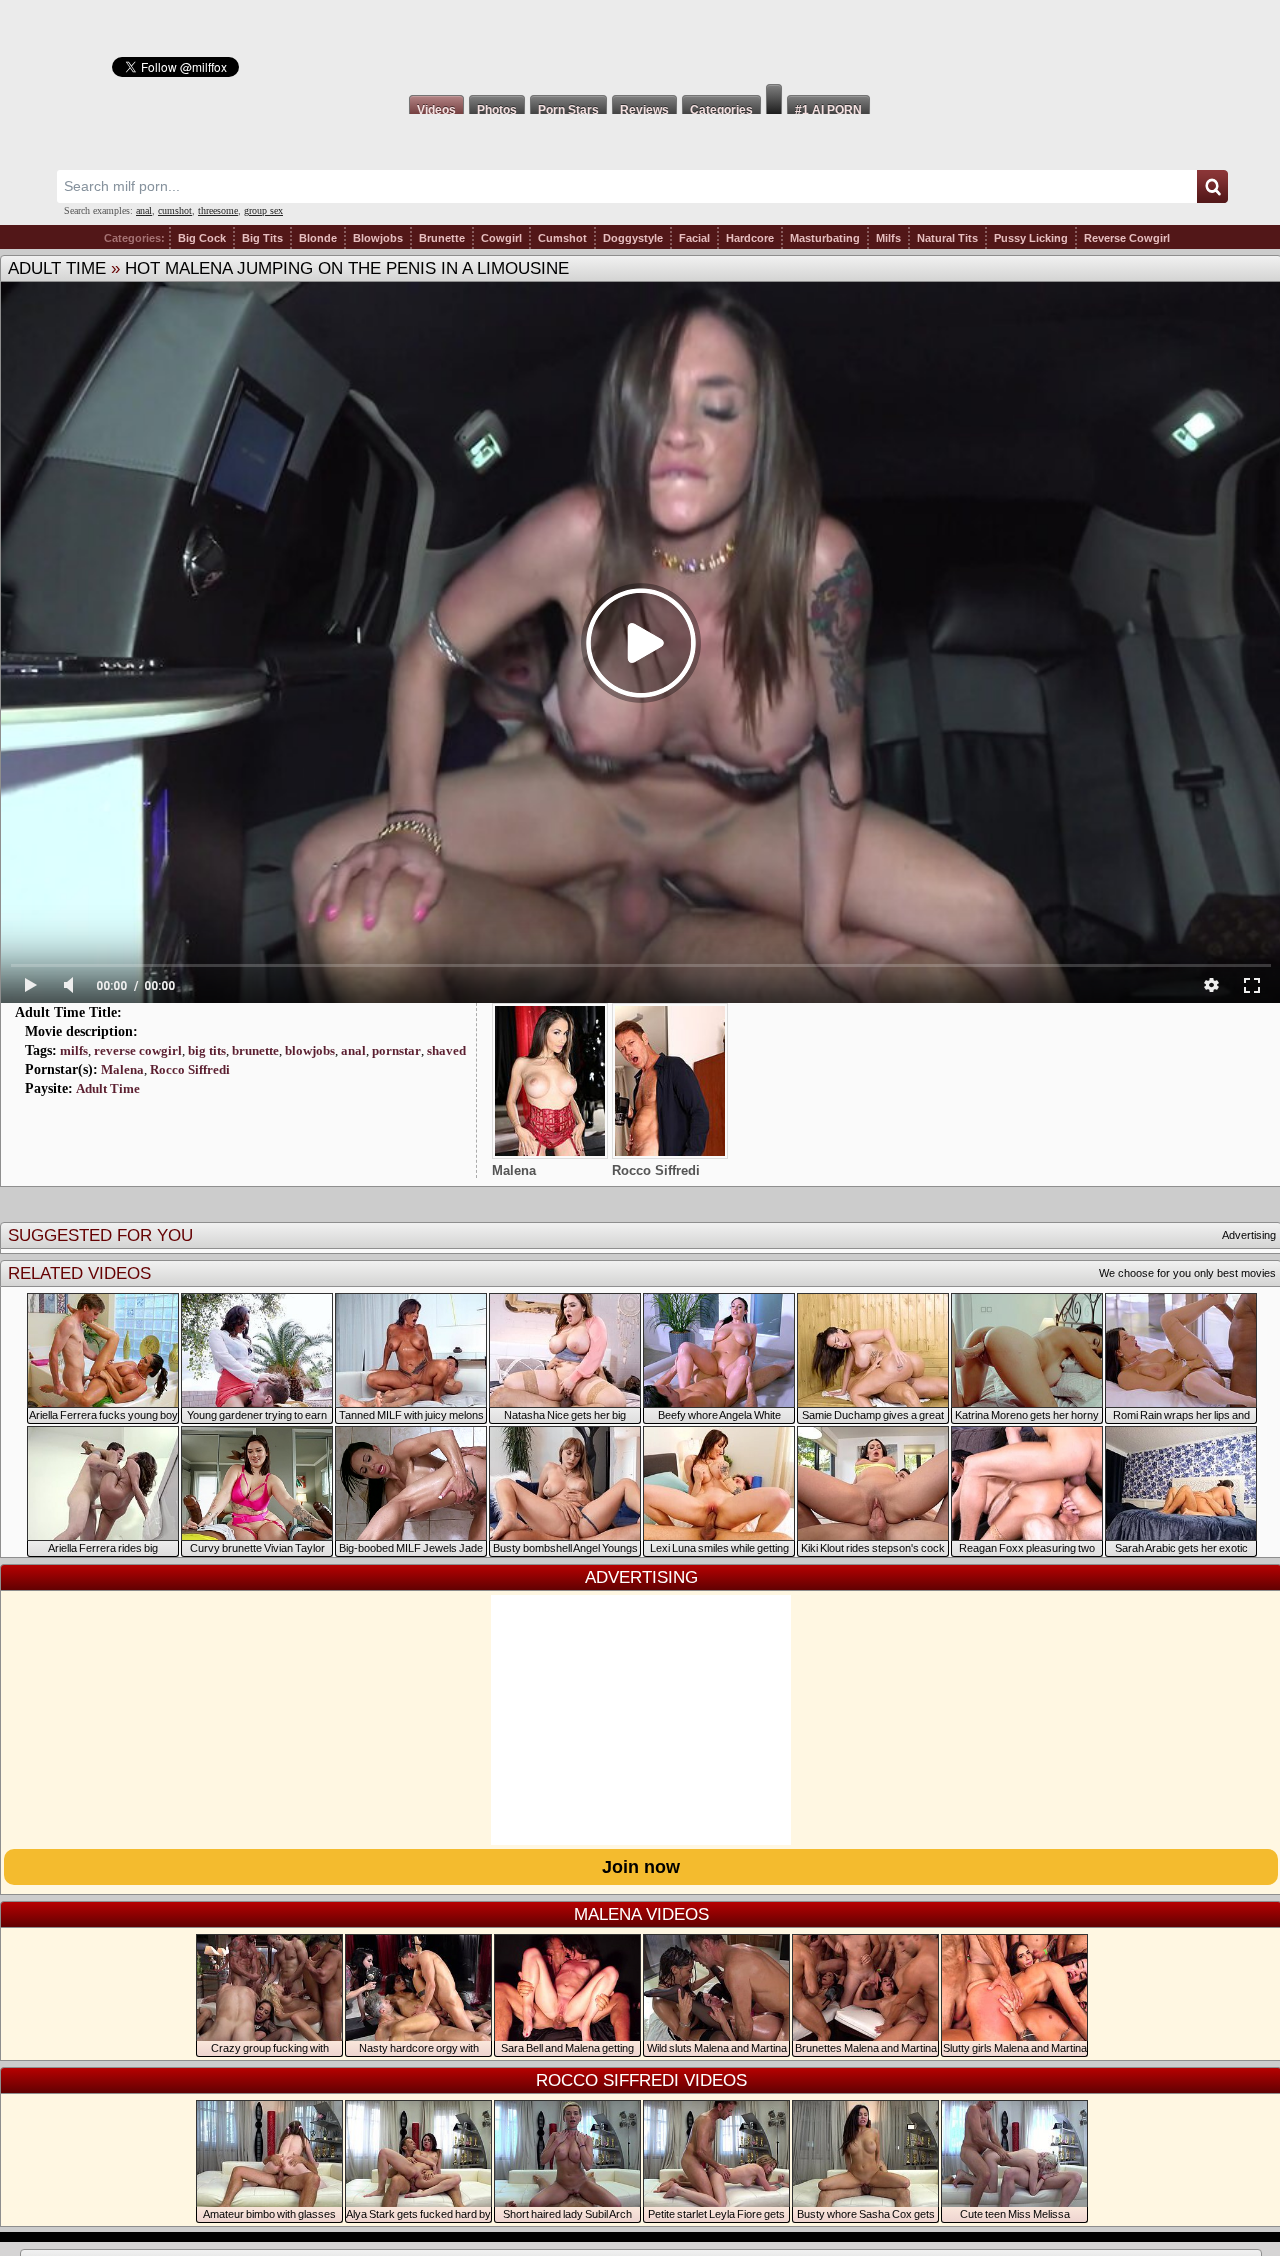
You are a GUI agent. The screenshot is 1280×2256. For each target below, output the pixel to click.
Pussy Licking (1031, 238)
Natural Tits (947, 238)
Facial (694, 238)
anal (144, 210)
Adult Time (57, 268)
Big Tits (262, 238)
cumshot (175, 210)
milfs (74, 1050)
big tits (207, 1050)
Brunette (442, 238)
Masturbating (825, 238)
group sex (263, 210)
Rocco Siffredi (190, 1069)
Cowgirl (501, 238)
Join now (641, 1867)
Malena (122, 1069)
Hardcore (750, 238)
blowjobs (310, 1050)
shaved (446, 1050)
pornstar (396, 1050)
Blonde (318, 238)
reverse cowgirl (138, 1050)
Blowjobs (378, 238)
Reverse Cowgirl (1127, 238)
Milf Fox (640, 42)
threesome (218, 210)
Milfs (888, 238)
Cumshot (562, 238)
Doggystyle (633, 238)
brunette (255, 1050)
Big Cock (202, 238)
